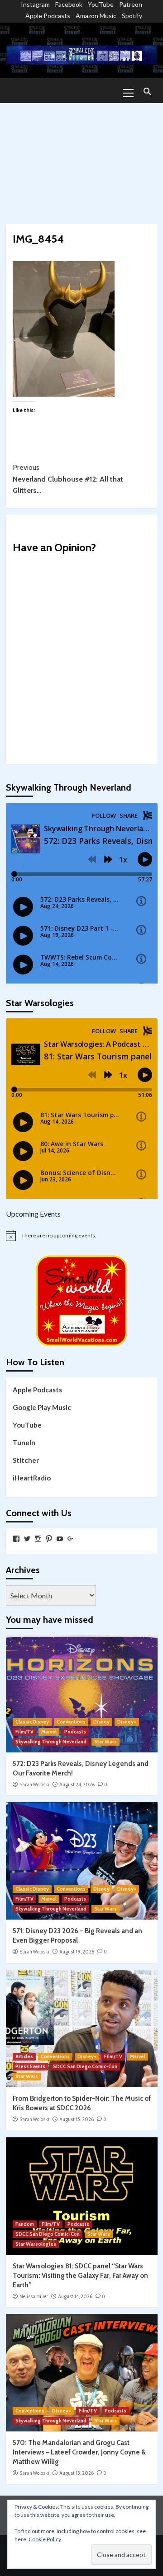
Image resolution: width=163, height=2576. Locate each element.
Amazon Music (96, 16)
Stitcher (26, 1460)
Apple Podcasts (48, 16)
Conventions (71, 1722)
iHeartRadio (32, 1478)
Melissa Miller (34, 2296)
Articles (24, 2056)
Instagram (35, 4)
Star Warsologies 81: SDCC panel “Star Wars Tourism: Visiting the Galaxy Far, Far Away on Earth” (80, 2276)
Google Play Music (42, 1407)
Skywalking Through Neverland (51, 1742)
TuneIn (24, 1443)
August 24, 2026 (77, 1784)
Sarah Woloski (34, 1784)
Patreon (131, 4)
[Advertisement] (81, 159)
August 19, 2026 (77, 1952)
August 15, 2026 (77, 2119)
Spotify (132, 16)
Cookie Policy (45, 2539)
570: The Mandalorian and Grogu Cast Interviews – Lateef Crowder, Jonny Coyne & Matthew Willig (79, 2452)
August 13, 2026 (77, 2473)
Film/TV (24, 1732)
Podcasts (75, 1732)
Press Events (30, 2066)
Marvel (49, 1732)
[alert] (82, 1236)
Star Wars (105, 1742)
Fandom (25, 2224)
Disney (101, 1722)
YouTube (101, 4)
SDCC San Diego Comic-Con (85, 2066)
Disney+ (127, 1722)
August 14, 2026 (75, 2296)
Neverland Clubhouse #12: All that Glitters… (68, 479)
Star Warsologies (36, 2244)
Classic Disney (32, 1722)
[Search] (147, 92)
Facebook (69, 4)
